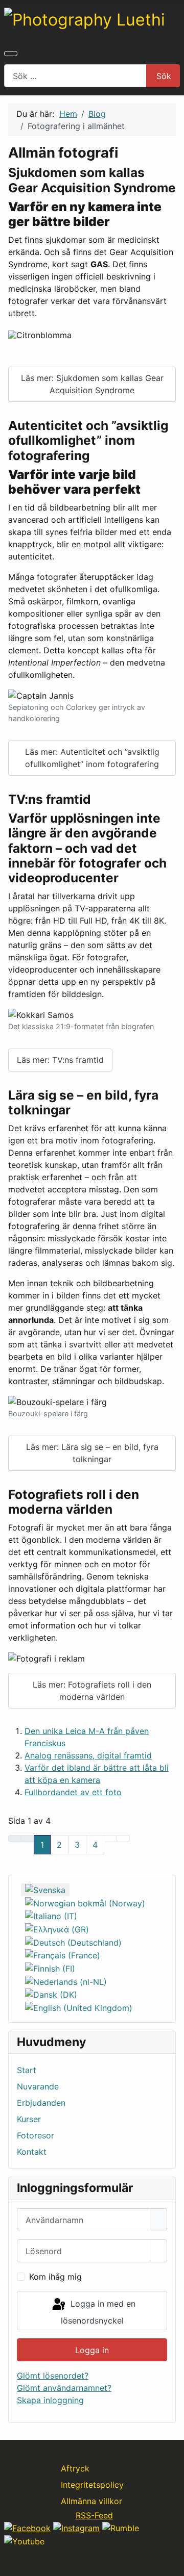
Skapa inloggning (50, 2400)
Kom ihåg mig (55, 2277)
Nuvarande (38, 2086)
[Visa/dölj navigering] (11, 54)
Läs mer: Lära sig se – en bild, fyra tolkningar (92, 1453)
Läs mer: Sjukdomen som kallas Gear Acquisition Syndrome (92, 384)
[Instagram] (76, 2528)
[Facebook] (27, 2528)
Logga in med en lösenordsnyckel (98, 2312)
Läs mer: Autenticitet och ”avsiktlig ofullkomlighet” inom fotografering (92, 758)
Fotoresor (36, 2135)
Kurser (29, 2119)
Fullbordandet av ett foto (73, 1792)
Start (27, 2070)
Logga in (92, 2350)
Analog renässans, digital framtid (88, 1755)
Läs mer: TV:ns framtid (60, 1060)
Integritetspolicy (92, 2485)
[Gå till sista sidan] (123, 1839)
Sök (164, 76)
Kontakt (32, 2152)
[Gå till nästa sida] (110, 1839)
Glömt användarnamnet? (64, 2388)
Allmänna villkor (91, 2501)
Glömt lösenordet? (53, 2376)
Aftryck (75, 2468)
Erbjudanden (41, 2103)
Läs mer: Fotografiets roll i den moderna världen (92, 1691)
